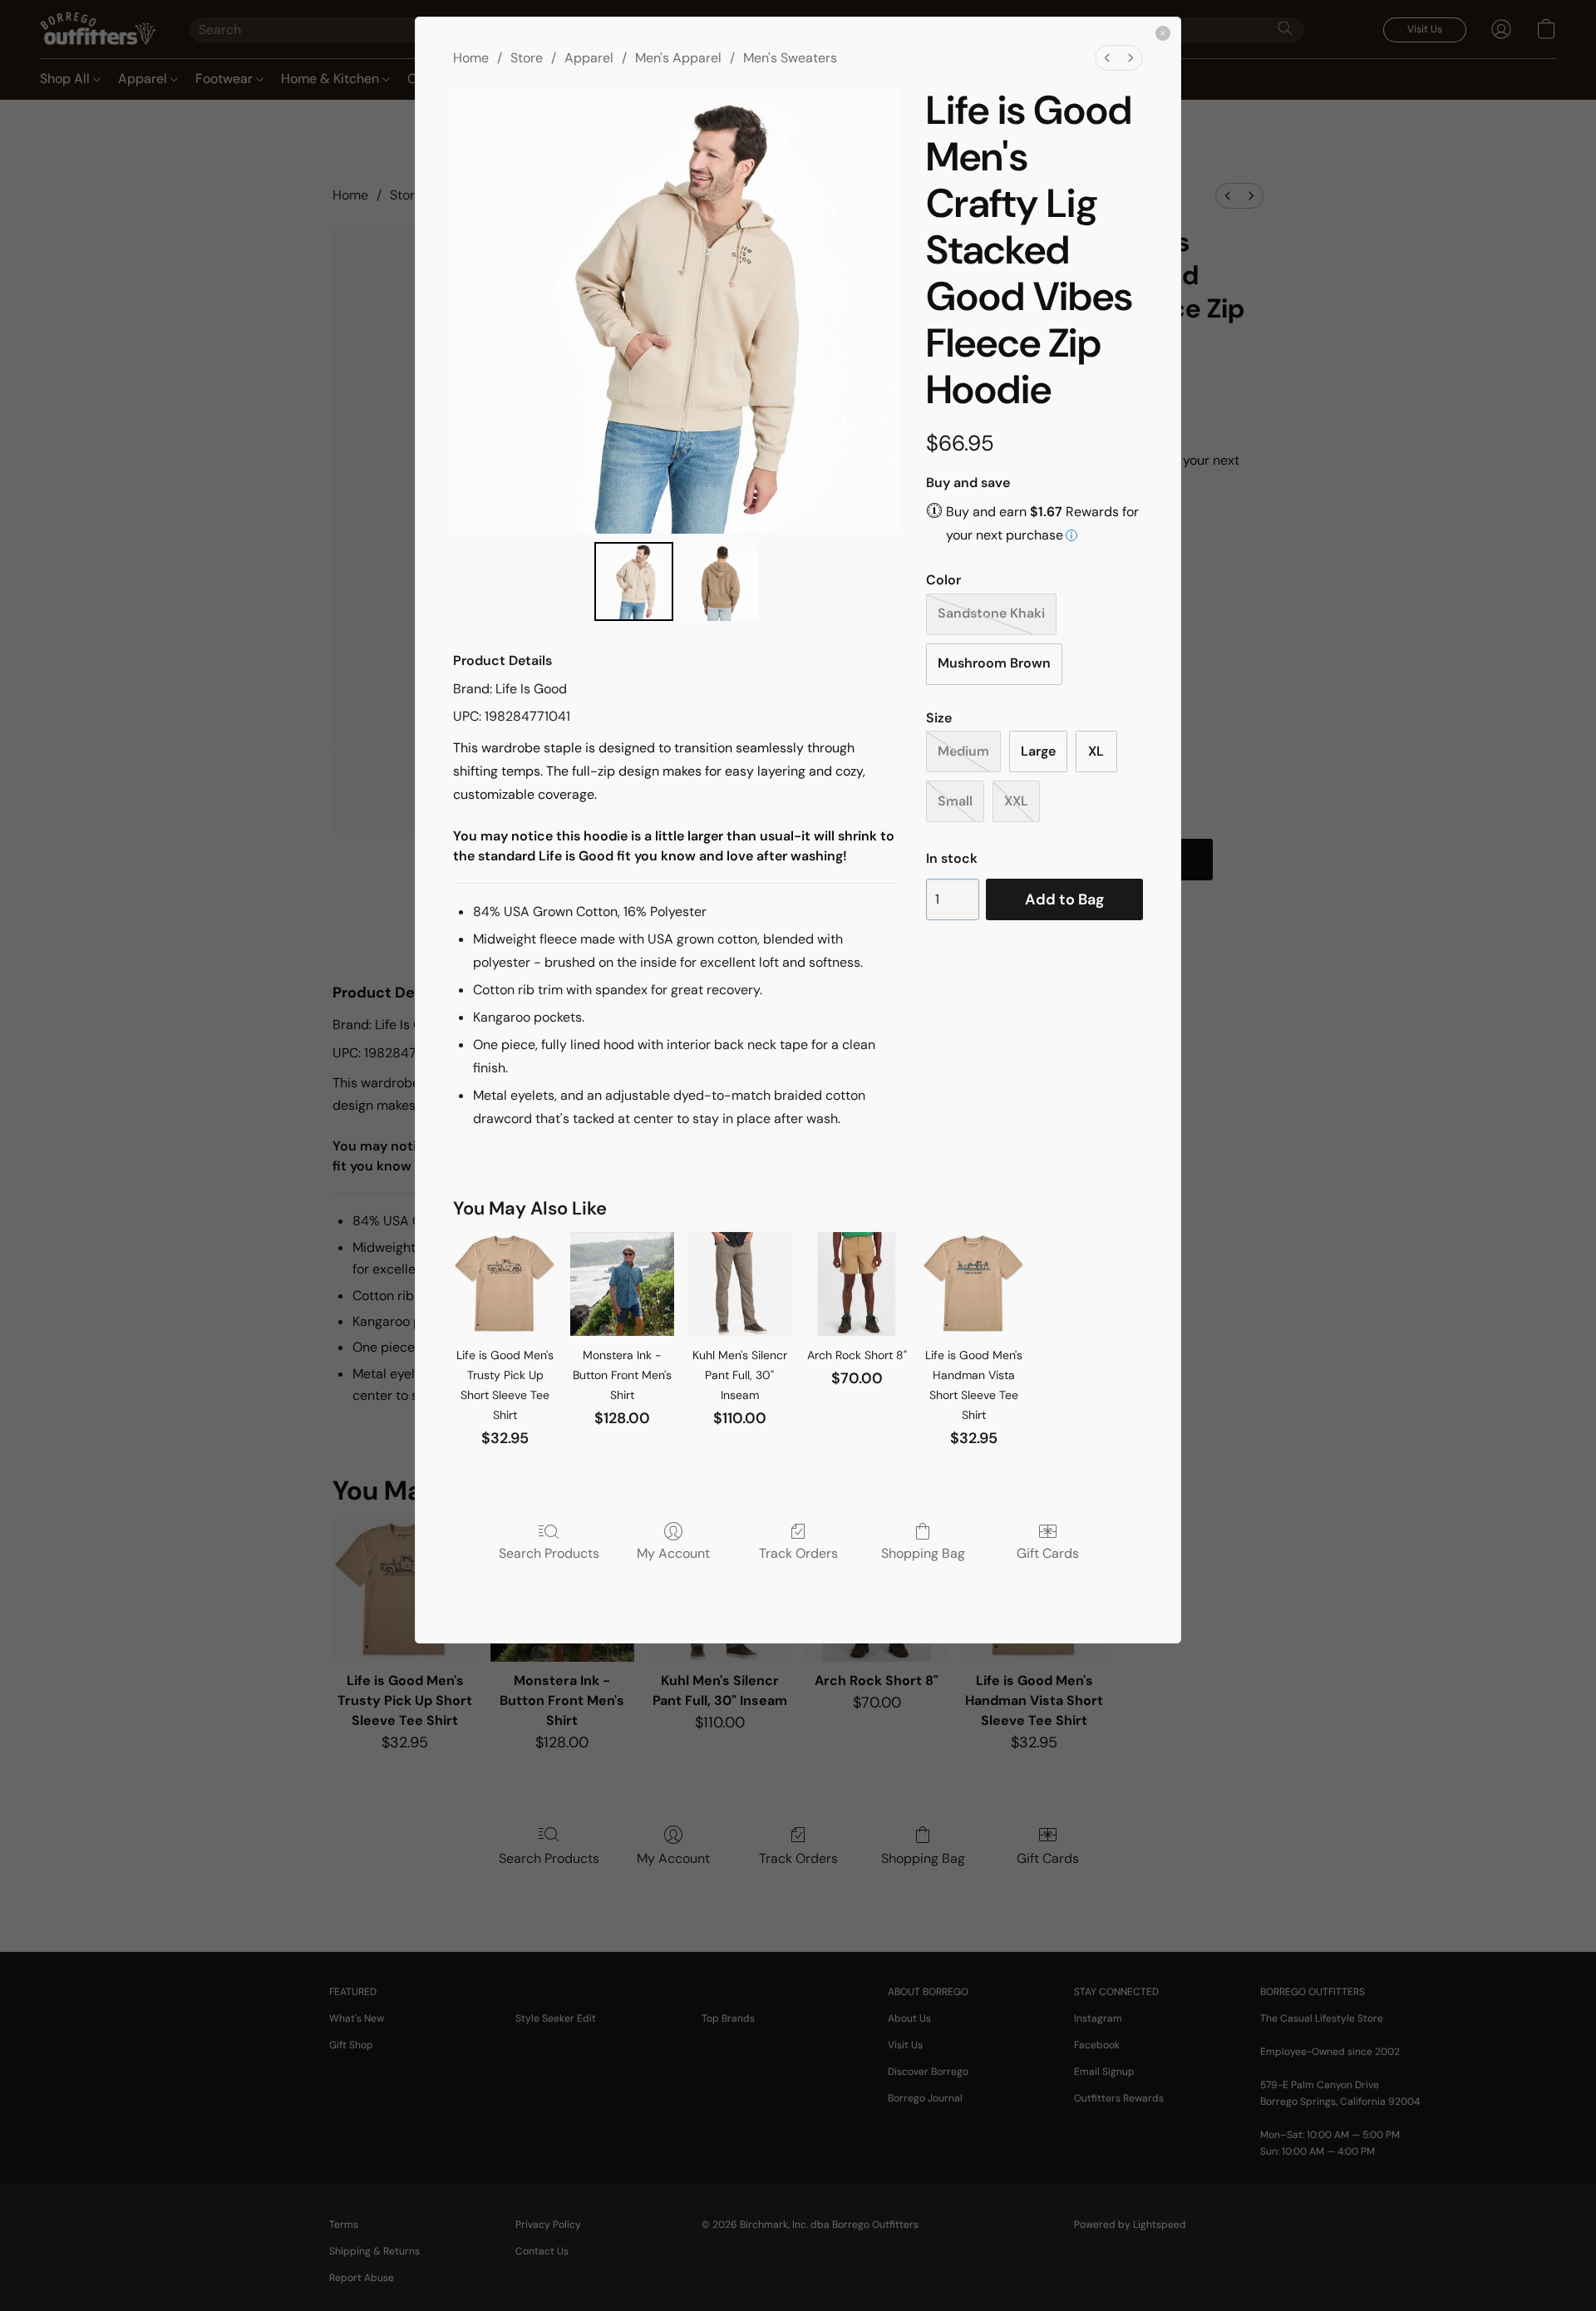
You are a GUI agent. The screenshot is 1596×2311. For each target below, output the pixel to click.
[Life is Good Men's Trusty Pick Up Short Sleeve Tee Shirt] (505, 1284)
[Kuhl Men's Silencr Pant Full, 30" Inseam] (739, 1284)
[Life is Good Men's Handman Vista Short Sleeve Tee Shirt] (974, 1284)
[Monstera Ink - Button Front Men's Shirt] (622, 1284)
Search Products (549, 1553)
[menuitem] (1107, 58)
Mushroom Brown (994, 663)
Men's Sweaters (790, 58)
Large (1038, 751)
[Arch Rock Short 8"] (857, 1284)
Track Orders (798, 1553)
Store (527, 58)
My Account (673, 1553)
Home (471, 58)
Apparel (589, 58)
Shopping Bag (923, 1553)
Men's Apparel (678, 58)
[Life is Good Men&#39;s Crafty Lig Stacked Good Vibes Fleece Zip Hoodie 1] (719, 581)
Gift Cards (1048, 1553)
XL (1096, 751)
